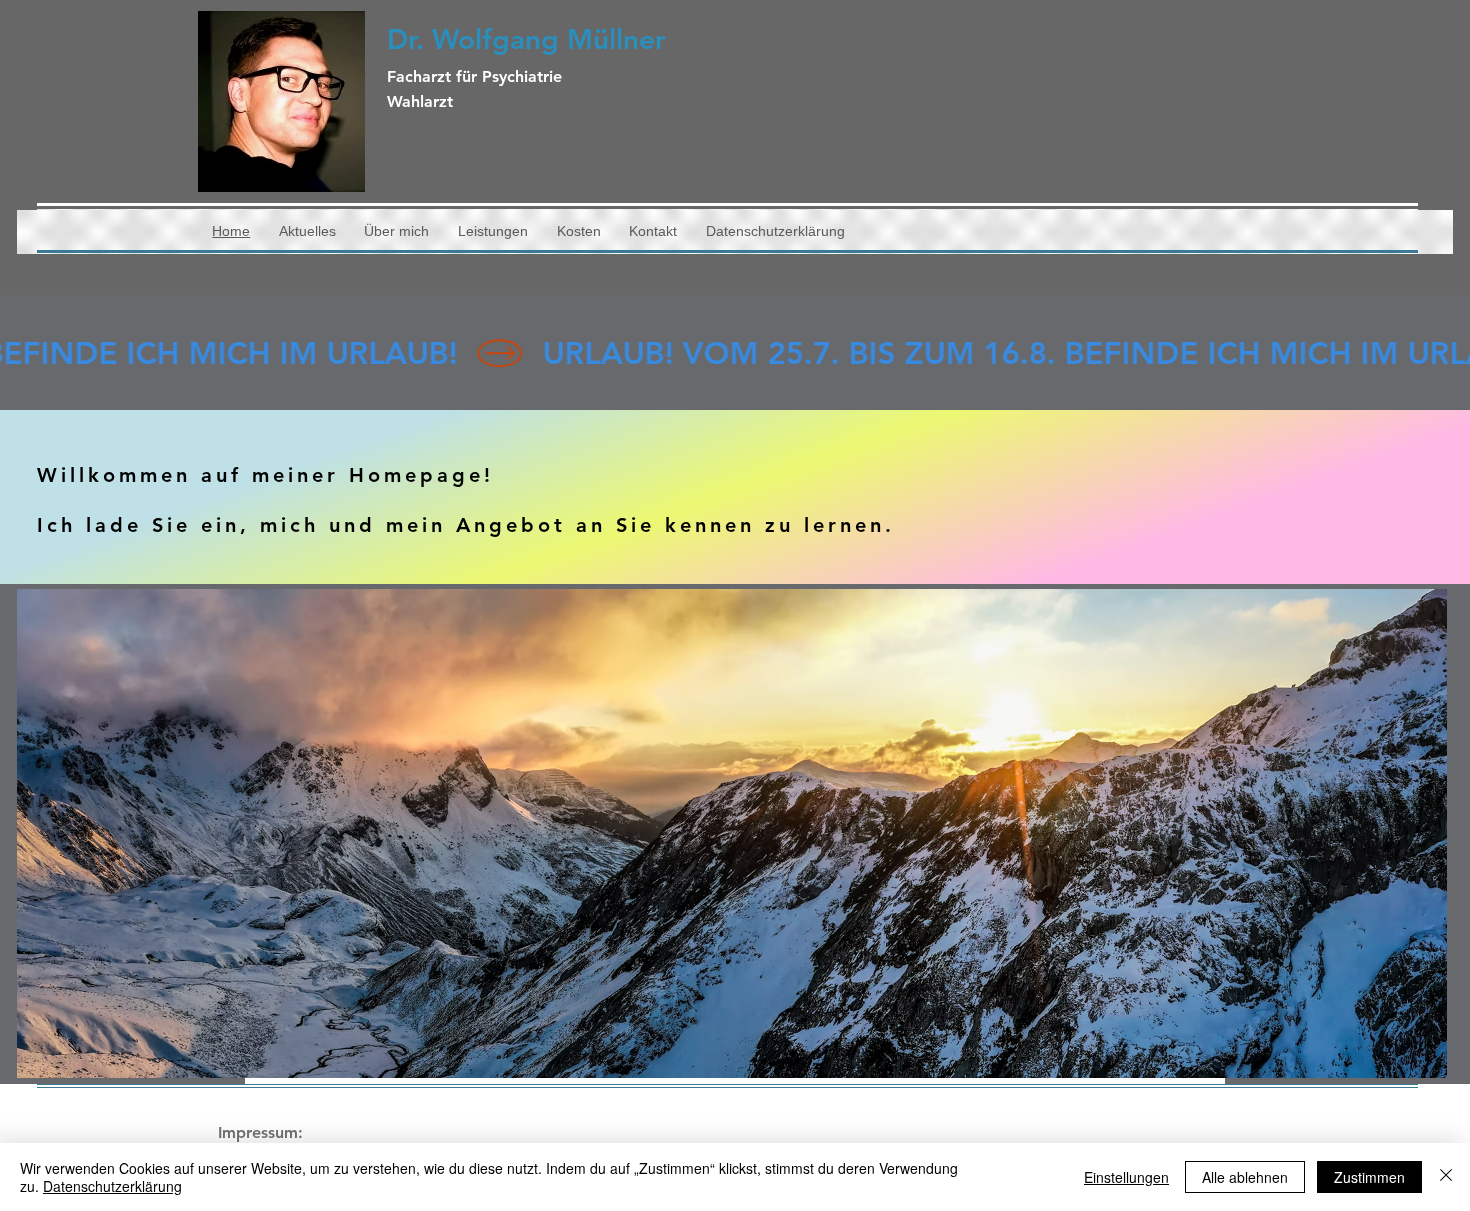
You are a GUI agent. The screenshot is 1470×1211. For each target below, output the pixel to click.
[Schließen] (1446, 1177)
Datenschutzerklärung (112, 1186)
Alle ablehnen (1245, 1177)
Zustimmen (1369, 1177)
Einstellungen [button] (1126, 1177)
